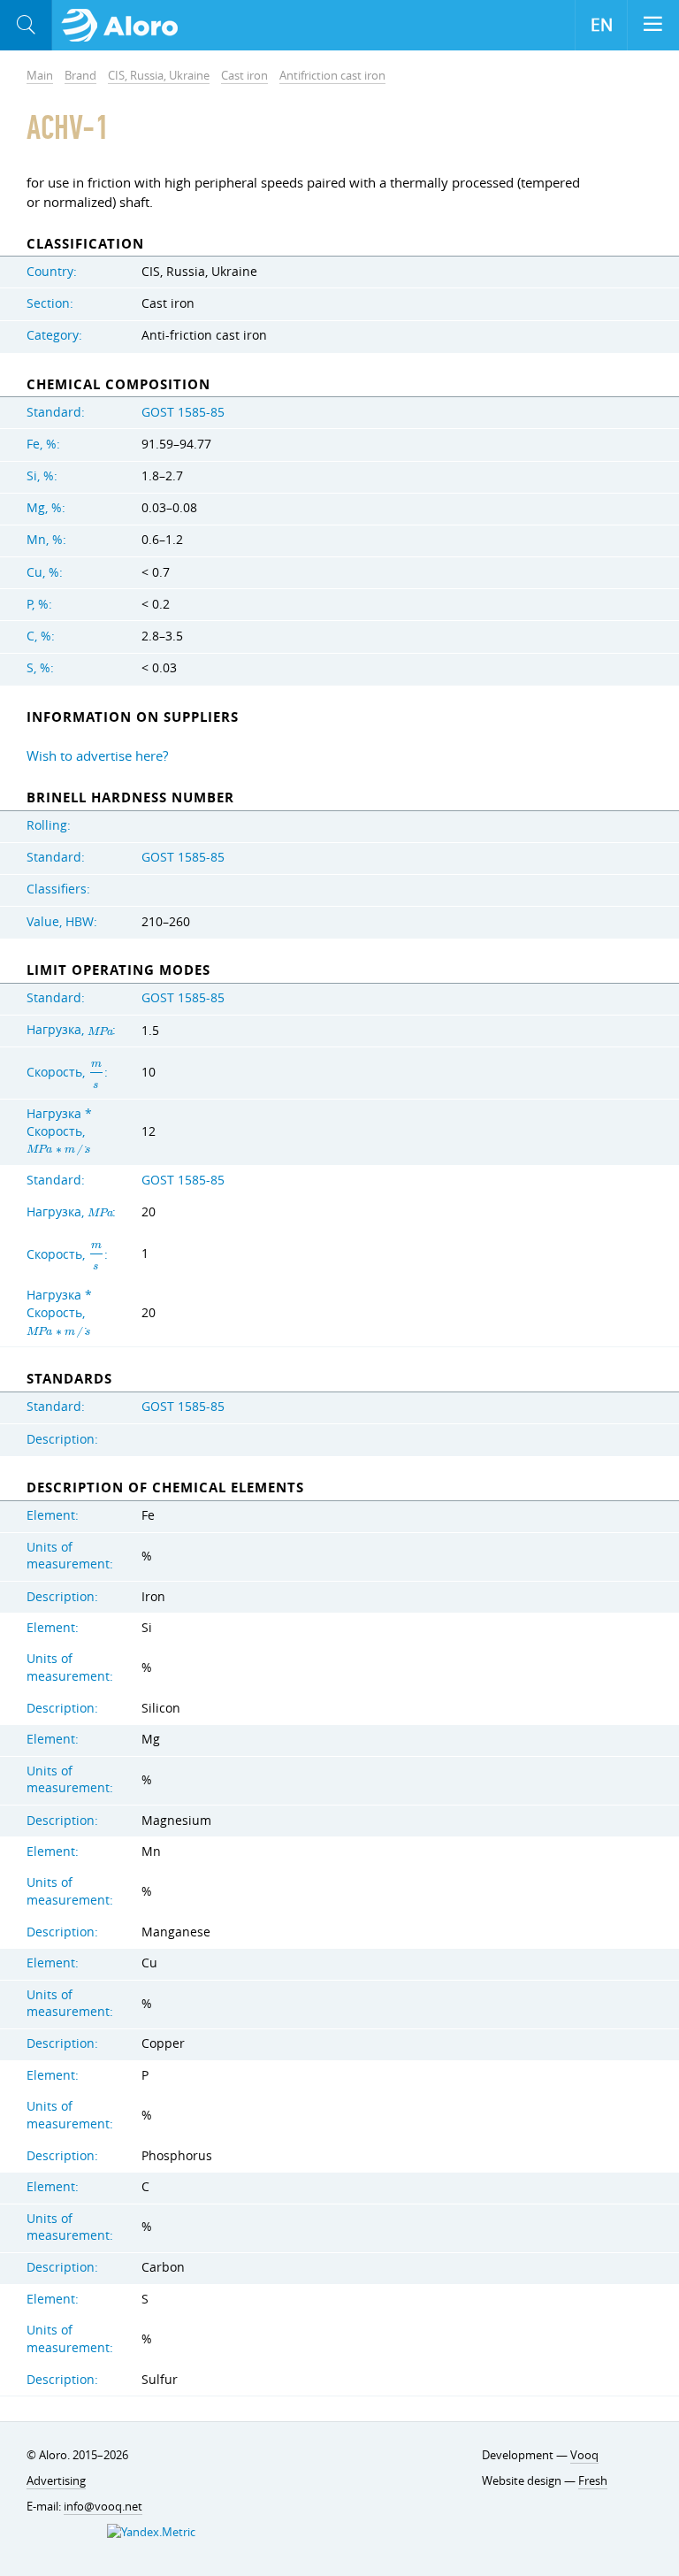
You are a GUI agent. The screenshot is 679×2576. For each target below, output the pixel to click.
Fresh (593, 2480)
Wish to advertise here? (97, 755)
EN (602, 25)
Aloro (125, 26)
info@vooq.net (103, 2506)
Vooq (584, 2455)
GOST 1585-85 (183, 412)
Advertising (56, 2480)
